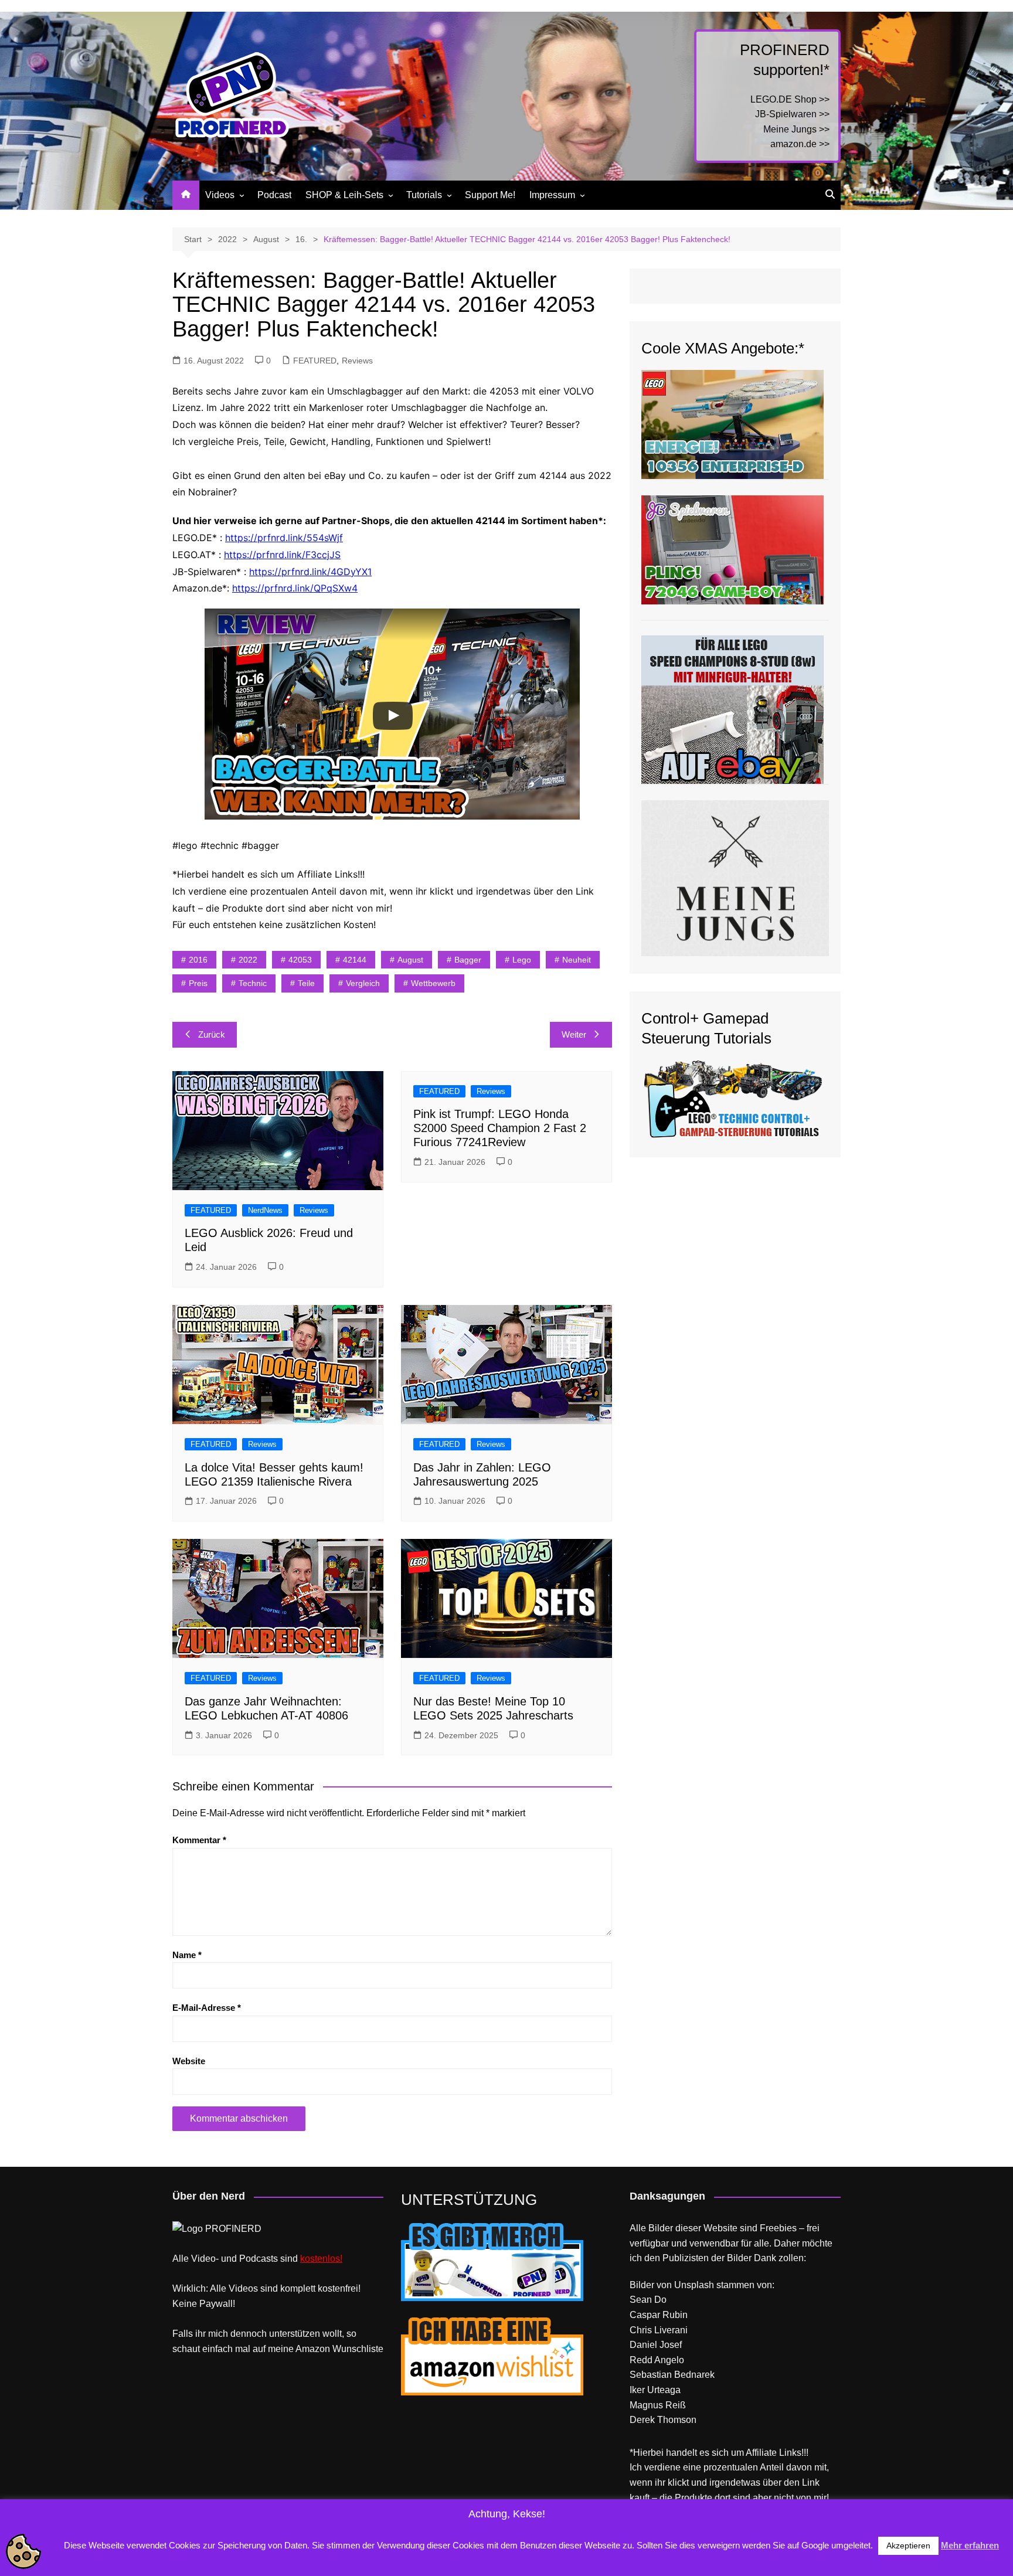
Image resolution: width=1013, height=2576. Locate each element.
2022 (248, 960)
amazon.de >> (800, 144)
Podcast (274, 195)
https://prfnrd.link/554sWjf (284, 538)
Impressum (552, 195)
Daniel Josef (656, 2345)
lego (522, 960)
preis (198, 983)
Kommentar (199, 1840)
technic (253, 983)
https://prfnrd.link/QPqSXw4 (295, 588)
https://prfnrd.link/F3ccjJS (282, 555)
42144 (355, 960)
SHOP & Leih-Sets (344, 195)
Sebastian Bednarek (672, 2375)
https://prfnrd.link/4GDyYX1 (310, 572)
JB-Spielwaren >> (792, 114)
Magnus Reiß (658, 2405)
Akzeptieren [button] (908, 2546)
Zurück (212, 1034)
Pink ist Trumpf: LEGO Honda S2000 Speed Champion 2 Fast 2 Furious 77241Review (500, 1128)
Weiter (574, 1034)
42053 (300, 960)
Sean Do (648, 2300)
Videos (220, 195)
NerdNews (265, 1210)
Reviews (357, 361)
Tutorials (424, 195)
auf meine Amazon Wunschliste (318, 2349)
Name (187, 1955)
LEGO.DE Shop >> (790, 99)
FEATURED (315, 361)
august (410, 960)
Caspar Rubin (659, 2315)
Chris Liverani (659, 2330)
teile (306, 983)
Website (189, 2061)
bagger (468, 960)
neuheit (577, 960)
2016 (198, 960)
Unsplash (694, 2285)
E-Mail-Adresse (207, 2008)
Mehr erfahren (970, 2545)
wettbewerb (433, 983)
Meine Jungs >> (796, 129)
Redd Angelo (657, 2360)
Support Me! (490, 195)
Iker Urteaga (655, 2390)
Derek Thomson (663, 2420)
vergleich (363, 983)
